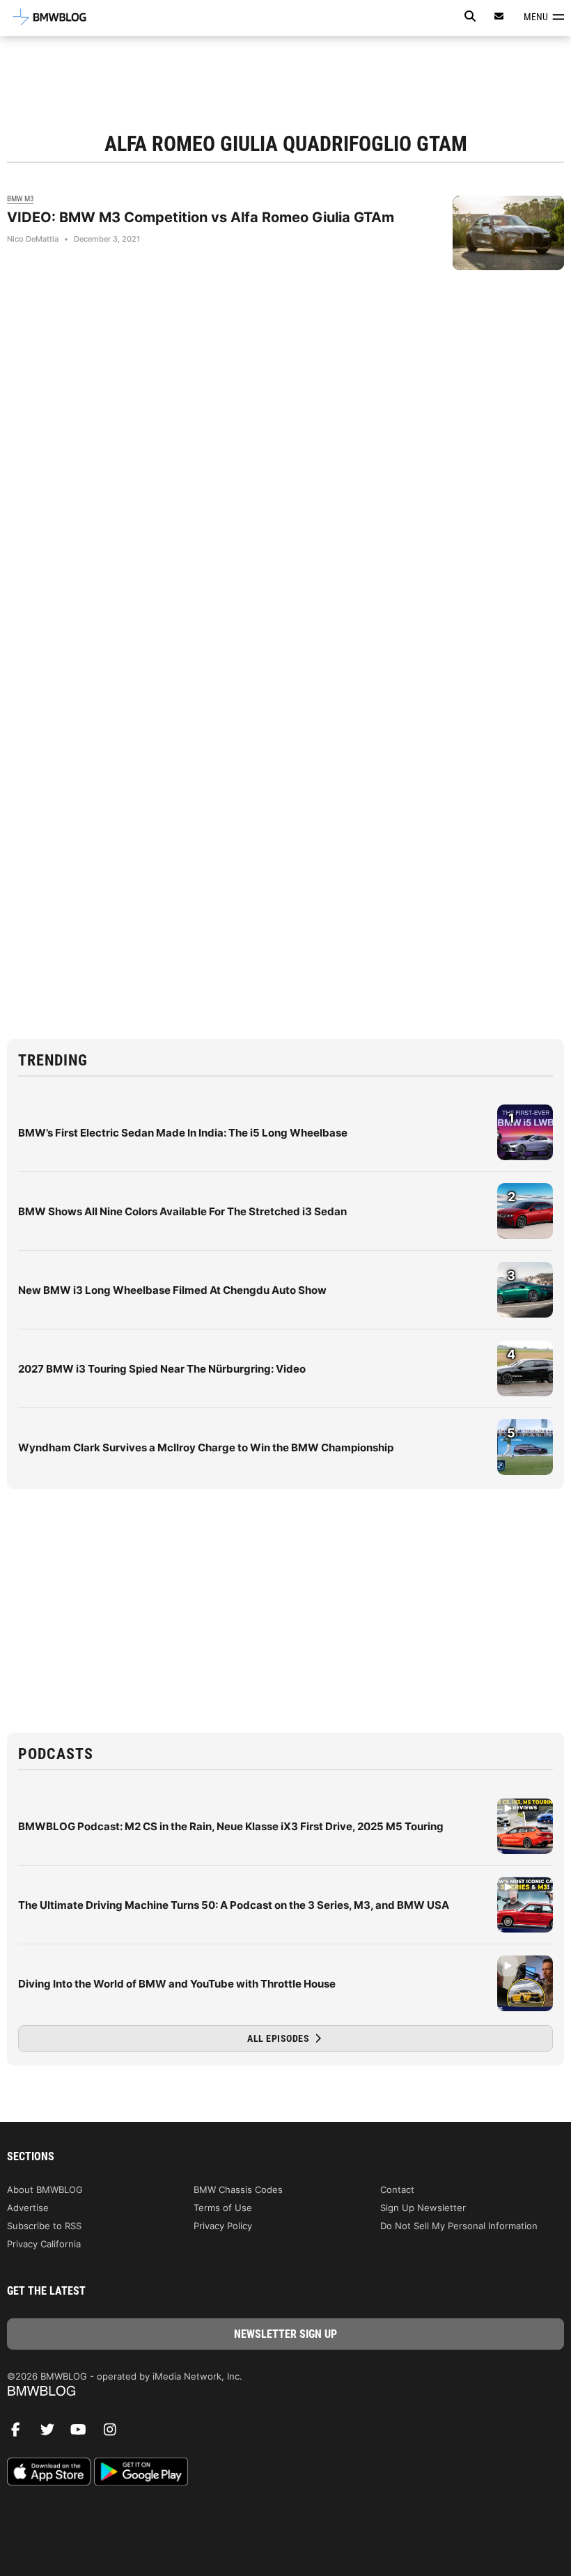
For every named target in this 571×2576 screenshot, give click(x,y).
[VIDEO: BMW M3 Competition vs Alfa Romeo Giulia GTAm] (508, 233)
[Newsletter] (499, 16)
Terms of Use (223, 2208)
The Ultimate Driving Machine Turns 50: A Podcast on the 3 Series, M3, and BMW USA (234, 1905)
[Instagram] (115, 2433)
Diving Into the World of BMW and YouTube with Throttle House (177, 1984)
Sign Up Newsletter (423, 2208)
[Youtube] (84, 2433)
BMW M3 (20, 199)
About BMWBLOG (45, 2189)
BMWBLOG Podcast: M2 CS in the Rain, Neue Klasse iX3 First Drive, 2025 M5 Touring (231, 1826)
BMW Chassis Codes (238, 2189)
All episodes (280, 2038)
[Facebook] (21, 2433)
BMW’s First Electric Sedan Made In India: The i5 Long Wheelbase (183, 1133)
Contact (397, 2189)
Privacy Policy (223, 2226)
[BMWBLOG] (285, 2392)
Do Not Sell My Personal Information (459, 2226)
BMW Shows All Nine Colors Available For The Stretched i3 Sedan (182, 1211)
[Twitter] (52, 2433)
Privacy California (44, 2244)
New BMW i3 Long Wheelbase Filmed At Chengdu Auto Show (172, 1290)
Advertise (28, 2208)
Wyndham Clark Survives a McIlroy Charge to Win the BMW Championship (206, 1447)
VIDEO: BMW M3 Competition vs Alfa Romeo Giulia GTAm (201, 217)
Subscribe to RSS (44, 2226)
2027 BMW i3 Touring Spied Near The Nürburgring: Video (162, 1369)
